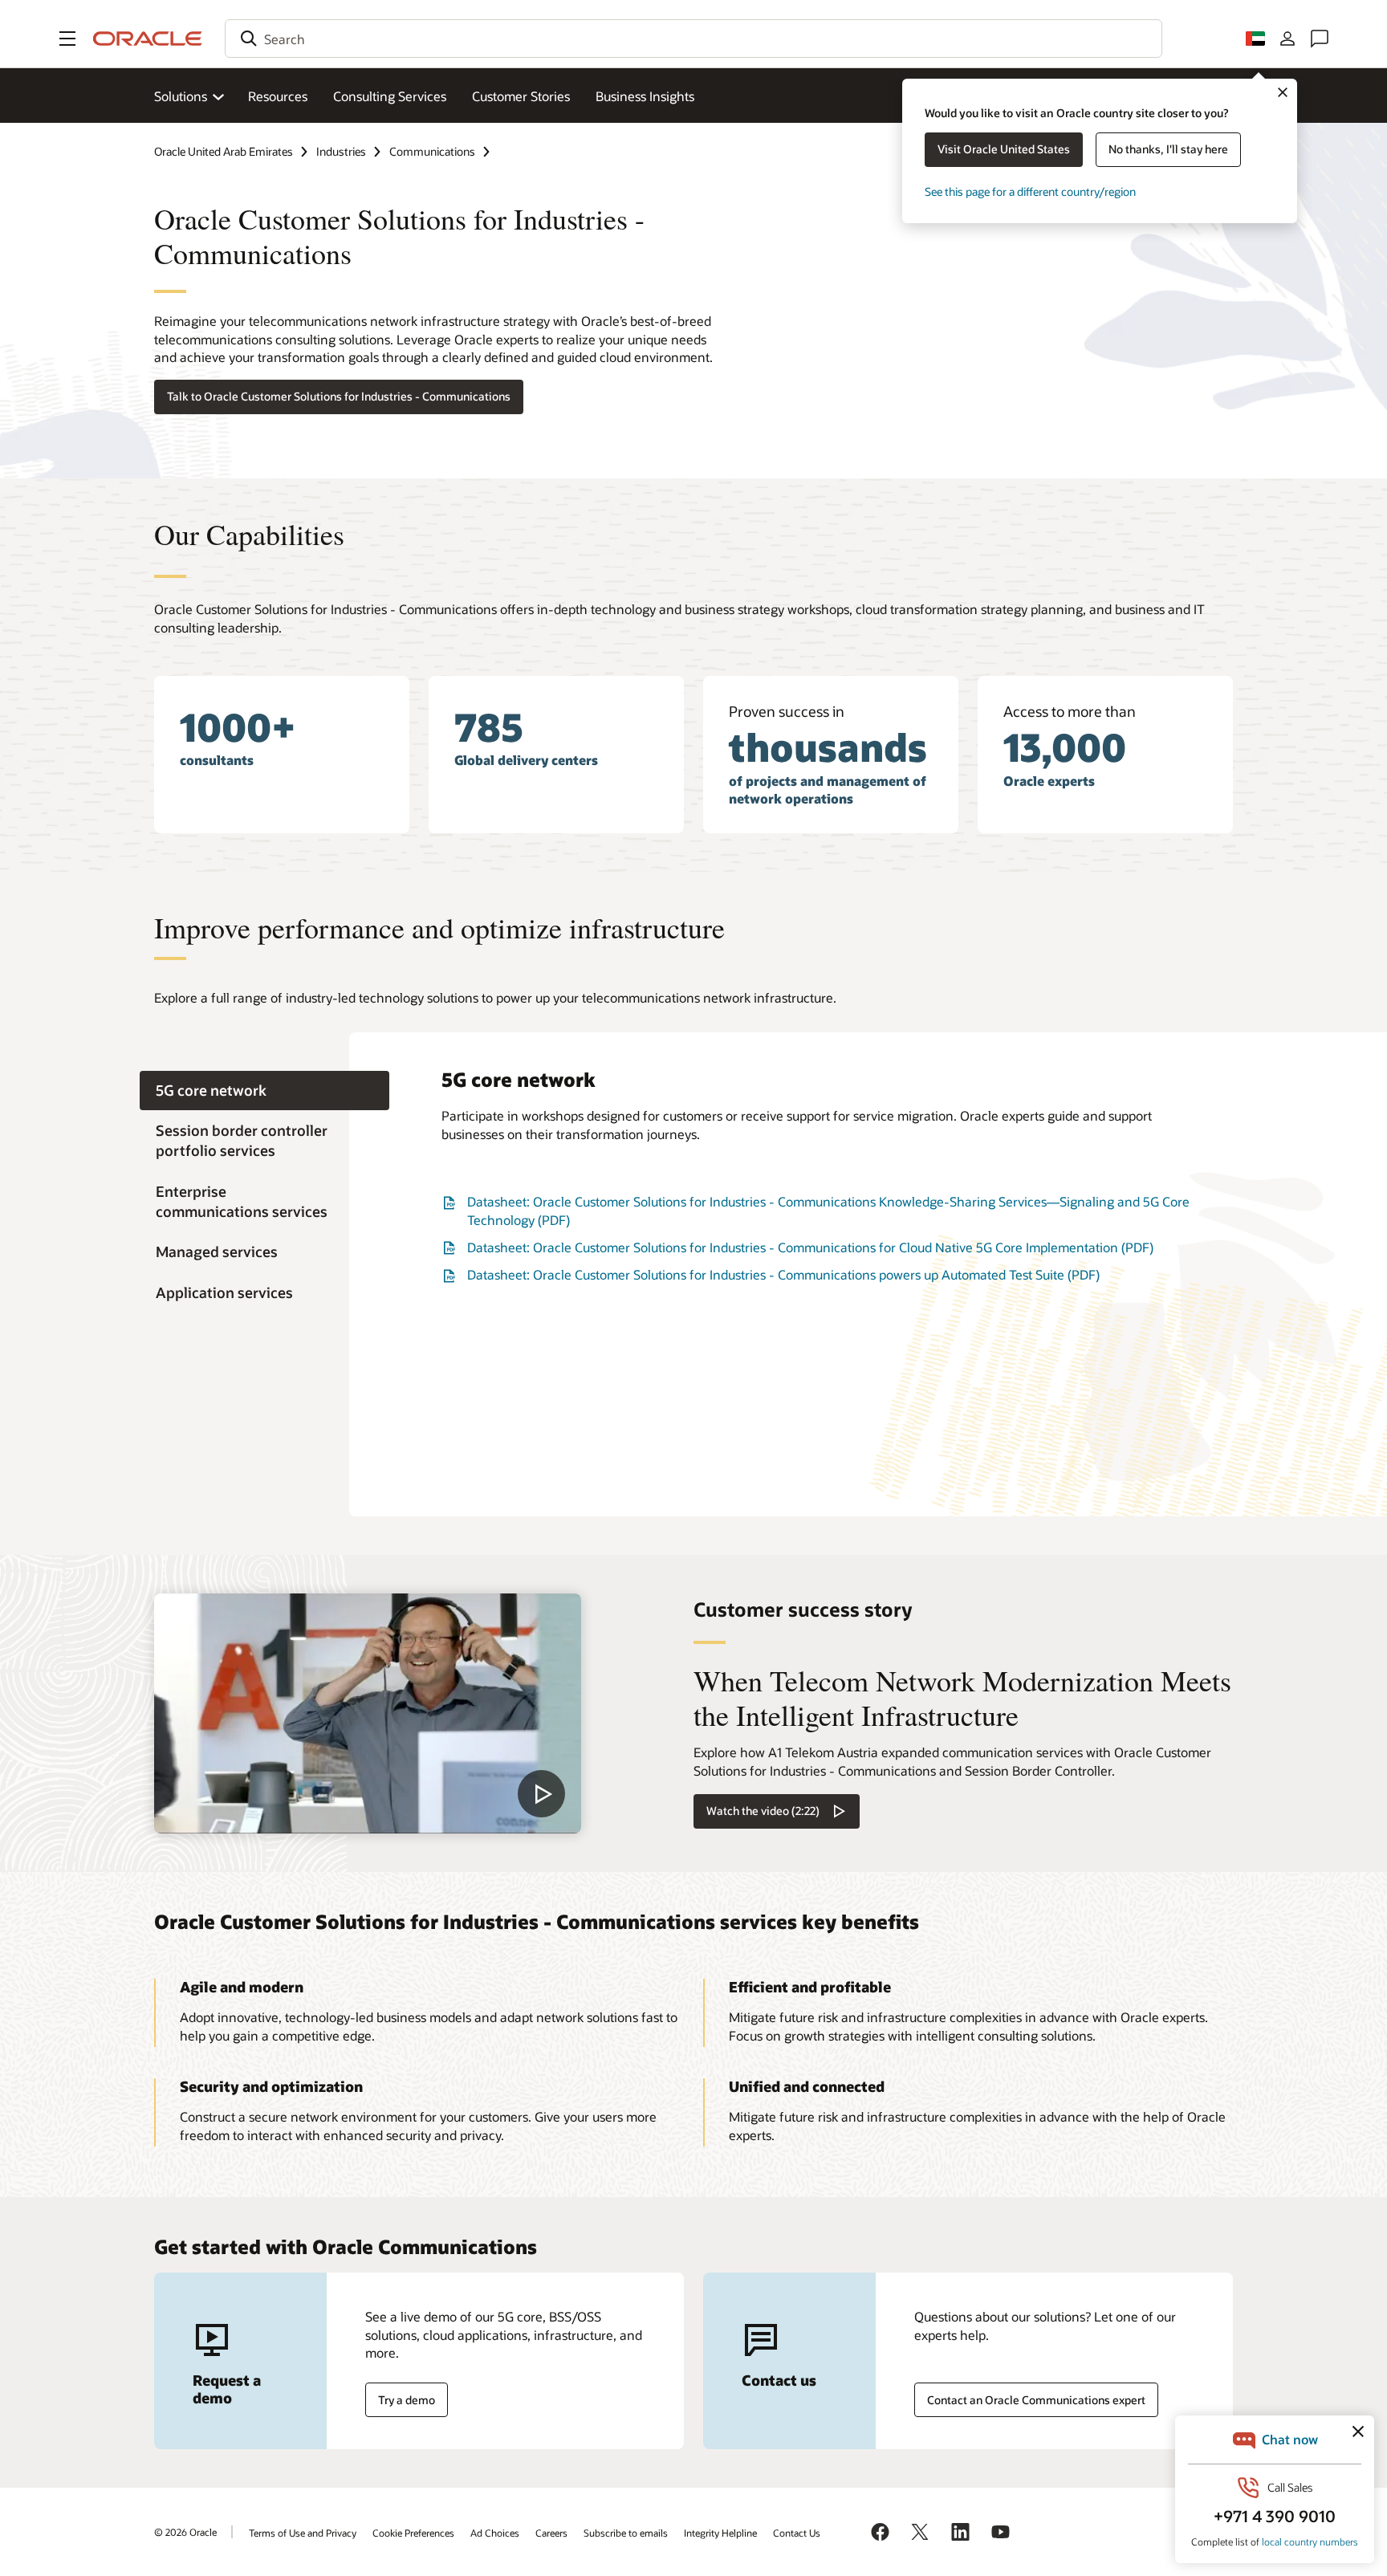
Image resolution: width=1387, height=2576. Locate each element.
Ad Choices (495, 2533)
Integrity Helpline (720, 2533)
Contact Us (797, 2533)
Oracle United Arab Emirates (224, 151)
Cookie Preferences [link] (413, 2533)
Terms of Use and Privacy (303, 2533)
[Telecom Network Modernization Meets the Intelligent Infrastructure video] (368, 1713)
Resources (278, 96)
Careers (551, 2533)
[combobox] (693, 39)
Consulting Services (390, 96)
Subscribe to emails (626, 2533)
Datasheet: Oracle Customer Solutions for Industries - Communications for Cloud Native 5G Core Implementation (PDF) (810, 1247)
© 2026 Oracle (185, 2532)
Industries (341, 151)
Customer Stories (521, 96)
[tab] (264, 1091)
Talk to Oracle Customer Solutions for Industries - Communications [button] (339, 396)
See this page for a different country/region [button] (1030, 191)
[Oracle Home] (148, 39)
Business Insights (645, 96)
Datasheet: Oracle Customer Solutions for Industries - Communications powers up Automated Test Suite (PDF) (783, 1274)
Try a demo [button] (407, 2400)
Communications (432, 151)
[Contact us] (1320, 39)
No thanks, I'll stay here (1168, 149)
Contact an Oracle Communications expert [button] (1036, 2400)
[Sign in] (1287, 39)
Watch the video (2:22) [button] (763, 1811)
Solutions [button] (181, 96)
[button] (67, 39)
